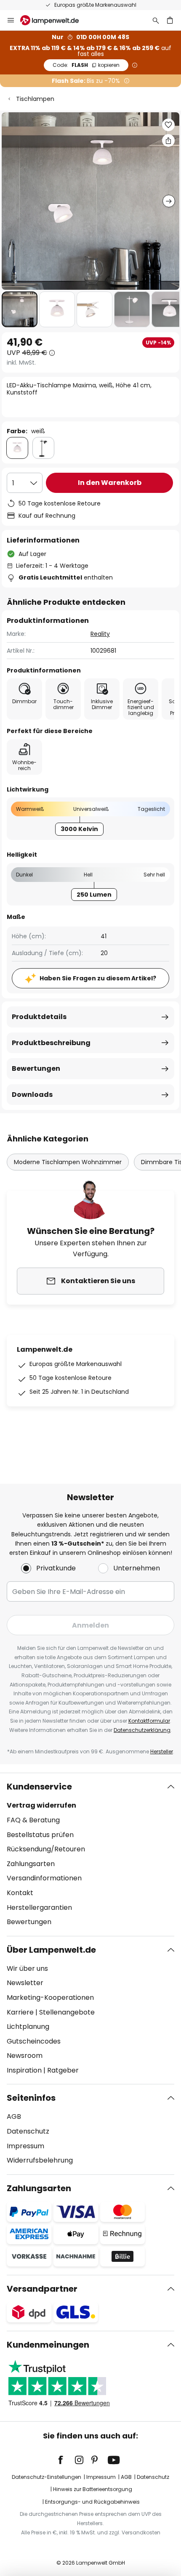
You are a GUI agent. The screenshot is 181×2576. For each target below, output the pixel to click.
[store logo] (55, 20)
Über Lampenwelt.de (51, 1950)
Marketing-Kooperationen (50, 1998)
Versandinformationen (44, 1878)
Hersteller (162, 1751)
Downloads (32, 1095)
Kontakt (20, 1893)
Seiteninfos (31, 2098)
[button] (20, 309)
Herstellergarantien (39, 1908)
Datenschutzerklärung (142, 1730)
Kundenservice (39, 1787)
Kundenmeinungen (48, 2345)
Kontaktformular (149, 1721)
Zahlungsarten (31, 1864)
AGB (14, 2117)
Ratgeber (63, 2070)
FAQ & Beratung (33, 1820)
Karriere (20, 2012)
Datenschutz (28, 2131)
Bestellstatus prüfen (40, 1835)
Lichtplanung (28, 2027)
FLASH (86, 65)
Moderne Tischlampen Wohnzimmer (68, 1162)
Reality (100, 634)
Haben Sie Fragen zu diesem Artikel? (98, 978)
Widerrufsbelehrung (40, 2160)
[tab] (90, 1854)
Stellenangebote (67, 2012)
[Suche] (156, 20)
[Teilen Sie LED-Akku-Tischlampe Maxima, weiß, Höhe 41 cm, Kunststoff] (168, 140)
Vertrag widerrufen (41, 1805)
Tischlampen (35, 99)
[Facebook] (66, 2460)
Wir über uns (27, 1968)
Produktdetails (39, 1017)
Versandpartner (42, 2289)
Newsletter (25, 1983)
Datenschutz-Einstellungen (47, 2477)
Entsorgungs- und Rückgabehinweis (92, 2502)
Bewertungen (36, 1068)
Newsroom (25, 2056)
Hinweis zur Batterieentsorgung (93, 2489)
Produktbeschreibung (51, 1043)
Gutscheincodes (34, 2041)
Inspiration (24, 2070)
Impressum (25, 2146)
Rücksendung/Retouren (46, 1849)
